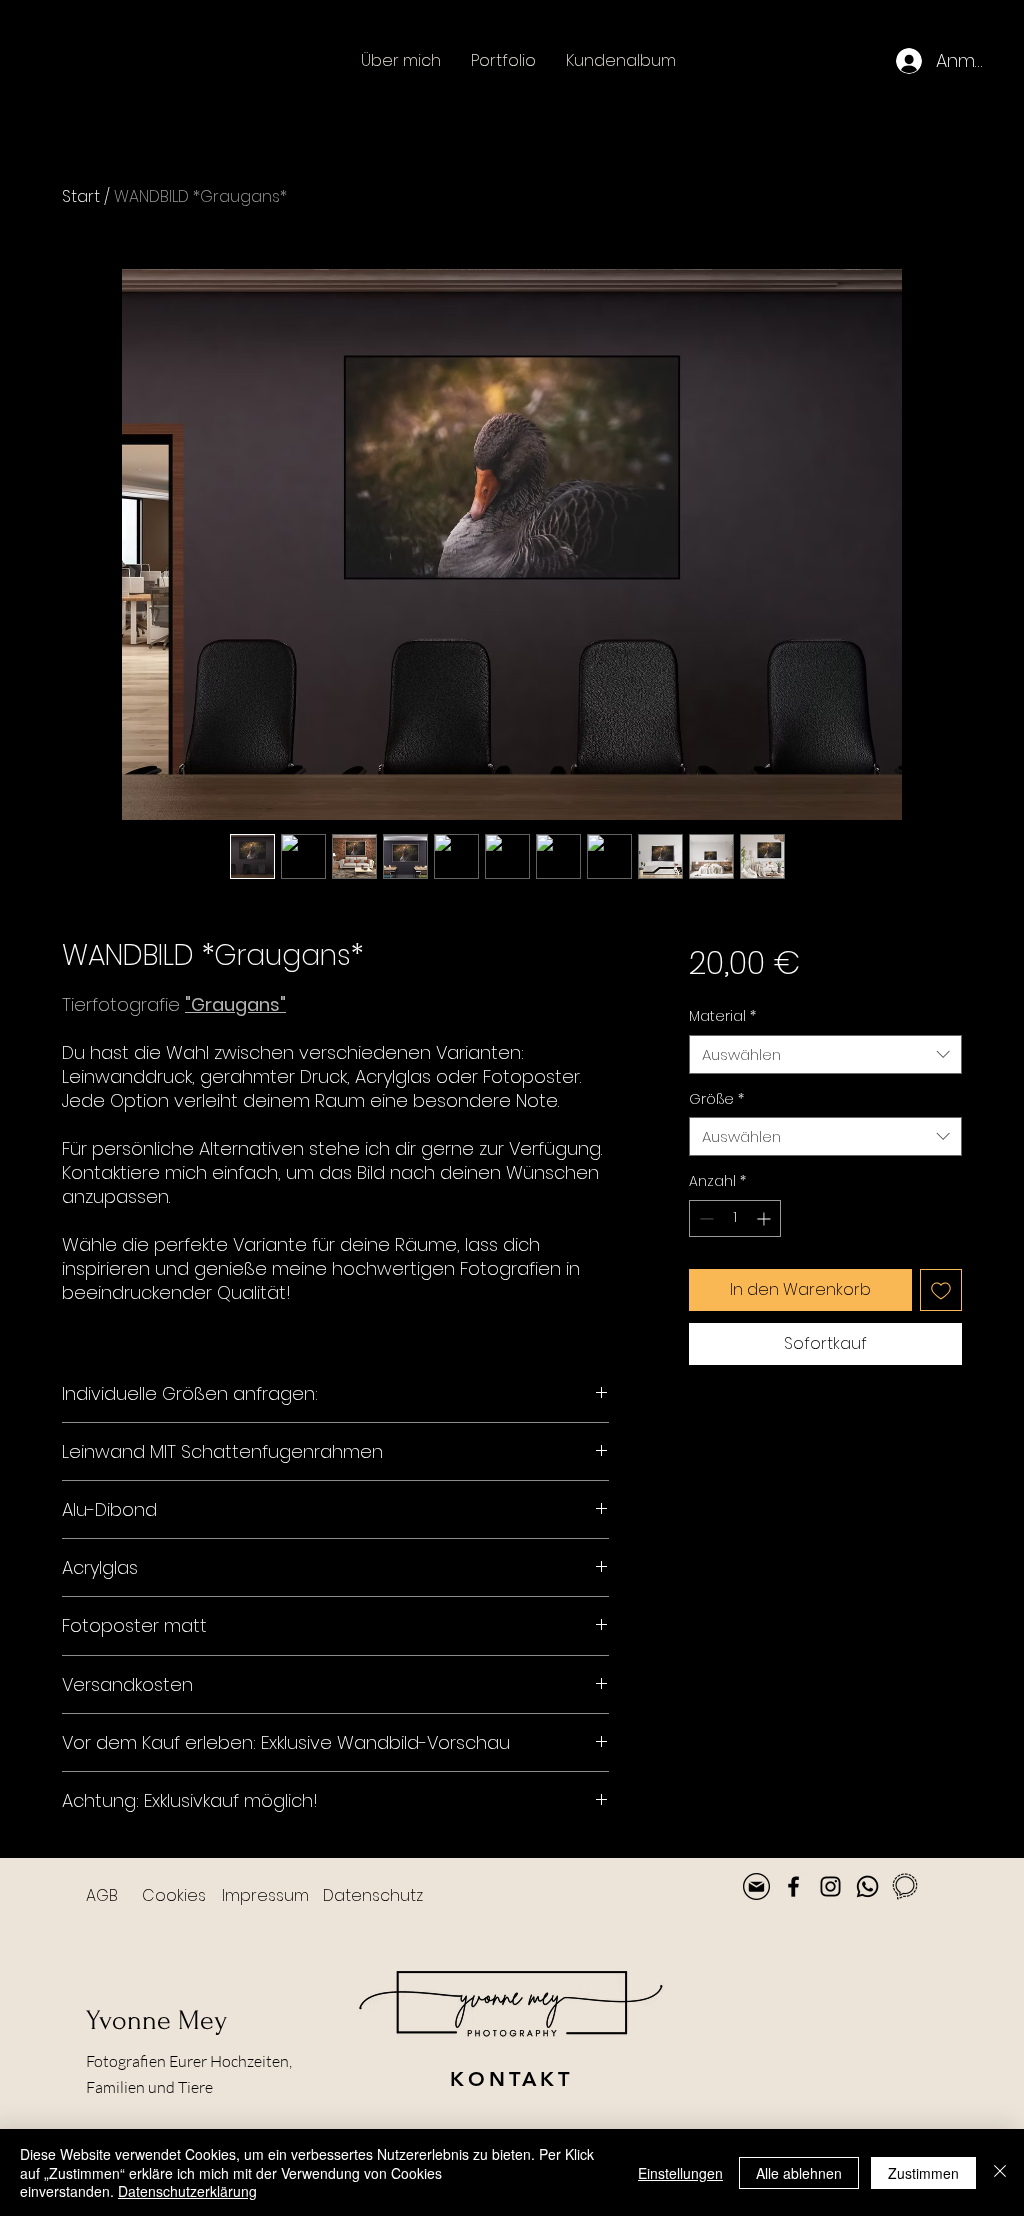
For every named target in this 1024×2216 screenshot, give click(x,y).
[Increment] (765, 1218)
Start (81, 196)
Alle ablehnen (799, 2173)
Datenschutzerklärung (187, 2191)
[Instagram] (830, 1886)
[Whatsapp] (867, 1886)
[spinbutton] (735, 1218)
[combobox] (825, 1054)
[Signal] (904, 1886)
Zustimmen (923, 2173)
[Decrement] (704, 1218)
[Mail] (756, 1886)
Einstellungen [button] (680, 2173)
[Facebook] (793, 1886)
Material (722, 1016)
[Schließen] (1000, 2172)
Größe (716, 1099)
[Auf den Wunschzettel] (941, 1290)
